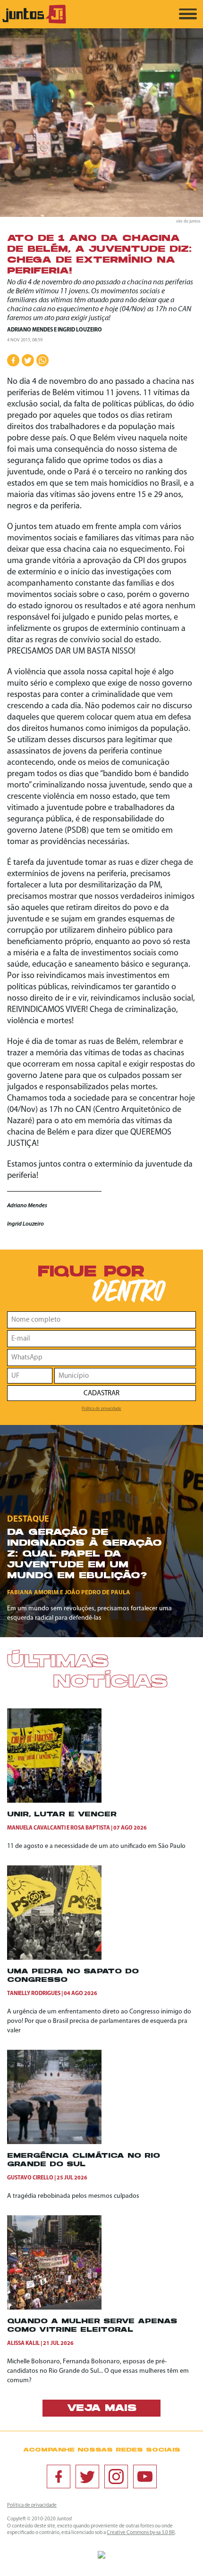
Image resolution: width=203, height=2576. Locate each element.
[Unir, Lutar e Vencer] (54, 1801)
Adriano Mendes (30, 330)
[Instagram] (116, 2477)
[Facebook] (59, 2477)
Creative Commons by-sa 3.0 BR (141, 2533)
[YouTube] (145, 2477)
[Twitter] (87, 2477)
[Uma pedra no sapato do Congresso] (54, 1958)
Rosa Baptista (90, 1828)
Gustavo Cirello (30, 2178)
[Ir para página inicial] (34, 22)
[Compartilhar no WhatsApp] (42, 360)
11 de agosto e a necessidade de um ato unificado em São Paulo (96, 1846)
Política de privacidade (101, 1409)
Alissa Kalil (23, 2344)
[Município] (125, 1376)
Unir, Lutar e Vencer (62, 1815)
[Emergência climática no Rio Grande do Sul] (54, 2142)
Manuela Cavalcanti (36, 1828)
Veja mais (102, 2409)
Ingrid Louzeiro (80, 330)
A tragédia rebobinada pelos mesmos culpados (73, 2196)
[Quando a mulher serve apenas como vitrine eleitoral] (54, 2308)
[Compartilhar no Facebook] (13, 360)
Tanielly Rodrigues (34, 1994)
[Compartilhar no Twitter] (28, 360)
